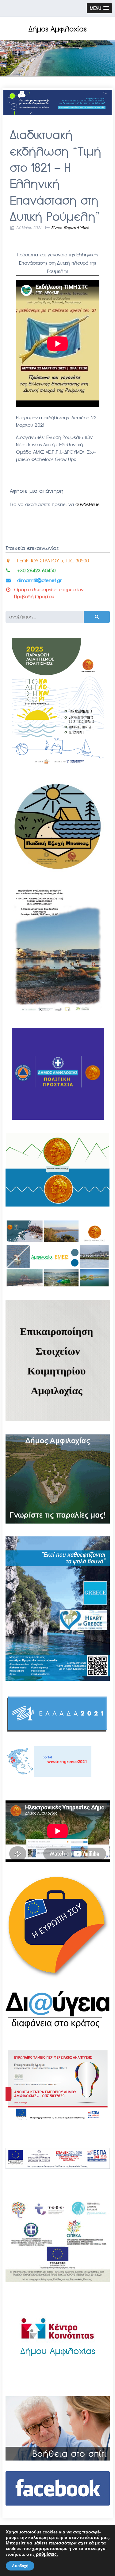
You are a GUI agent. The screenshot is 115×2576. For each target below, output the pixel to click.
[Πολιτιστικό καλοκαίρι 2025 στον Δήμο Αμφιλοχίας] (58, 766)
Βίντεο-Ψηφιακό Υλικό (70, 228)
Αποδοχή (20, 2566)
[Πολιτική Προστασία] (58, 1118)
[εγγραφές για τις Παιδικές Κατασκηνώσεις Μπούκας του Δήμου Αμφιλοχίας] (58, 870)
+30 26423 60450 (36, 570)
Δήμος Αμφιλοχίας (57, 29)
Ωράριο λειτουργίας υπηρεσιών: (49, 589)
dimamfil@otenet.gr (39, 580)
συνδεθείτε (88, 504)
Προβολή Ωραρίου (34, 597)
